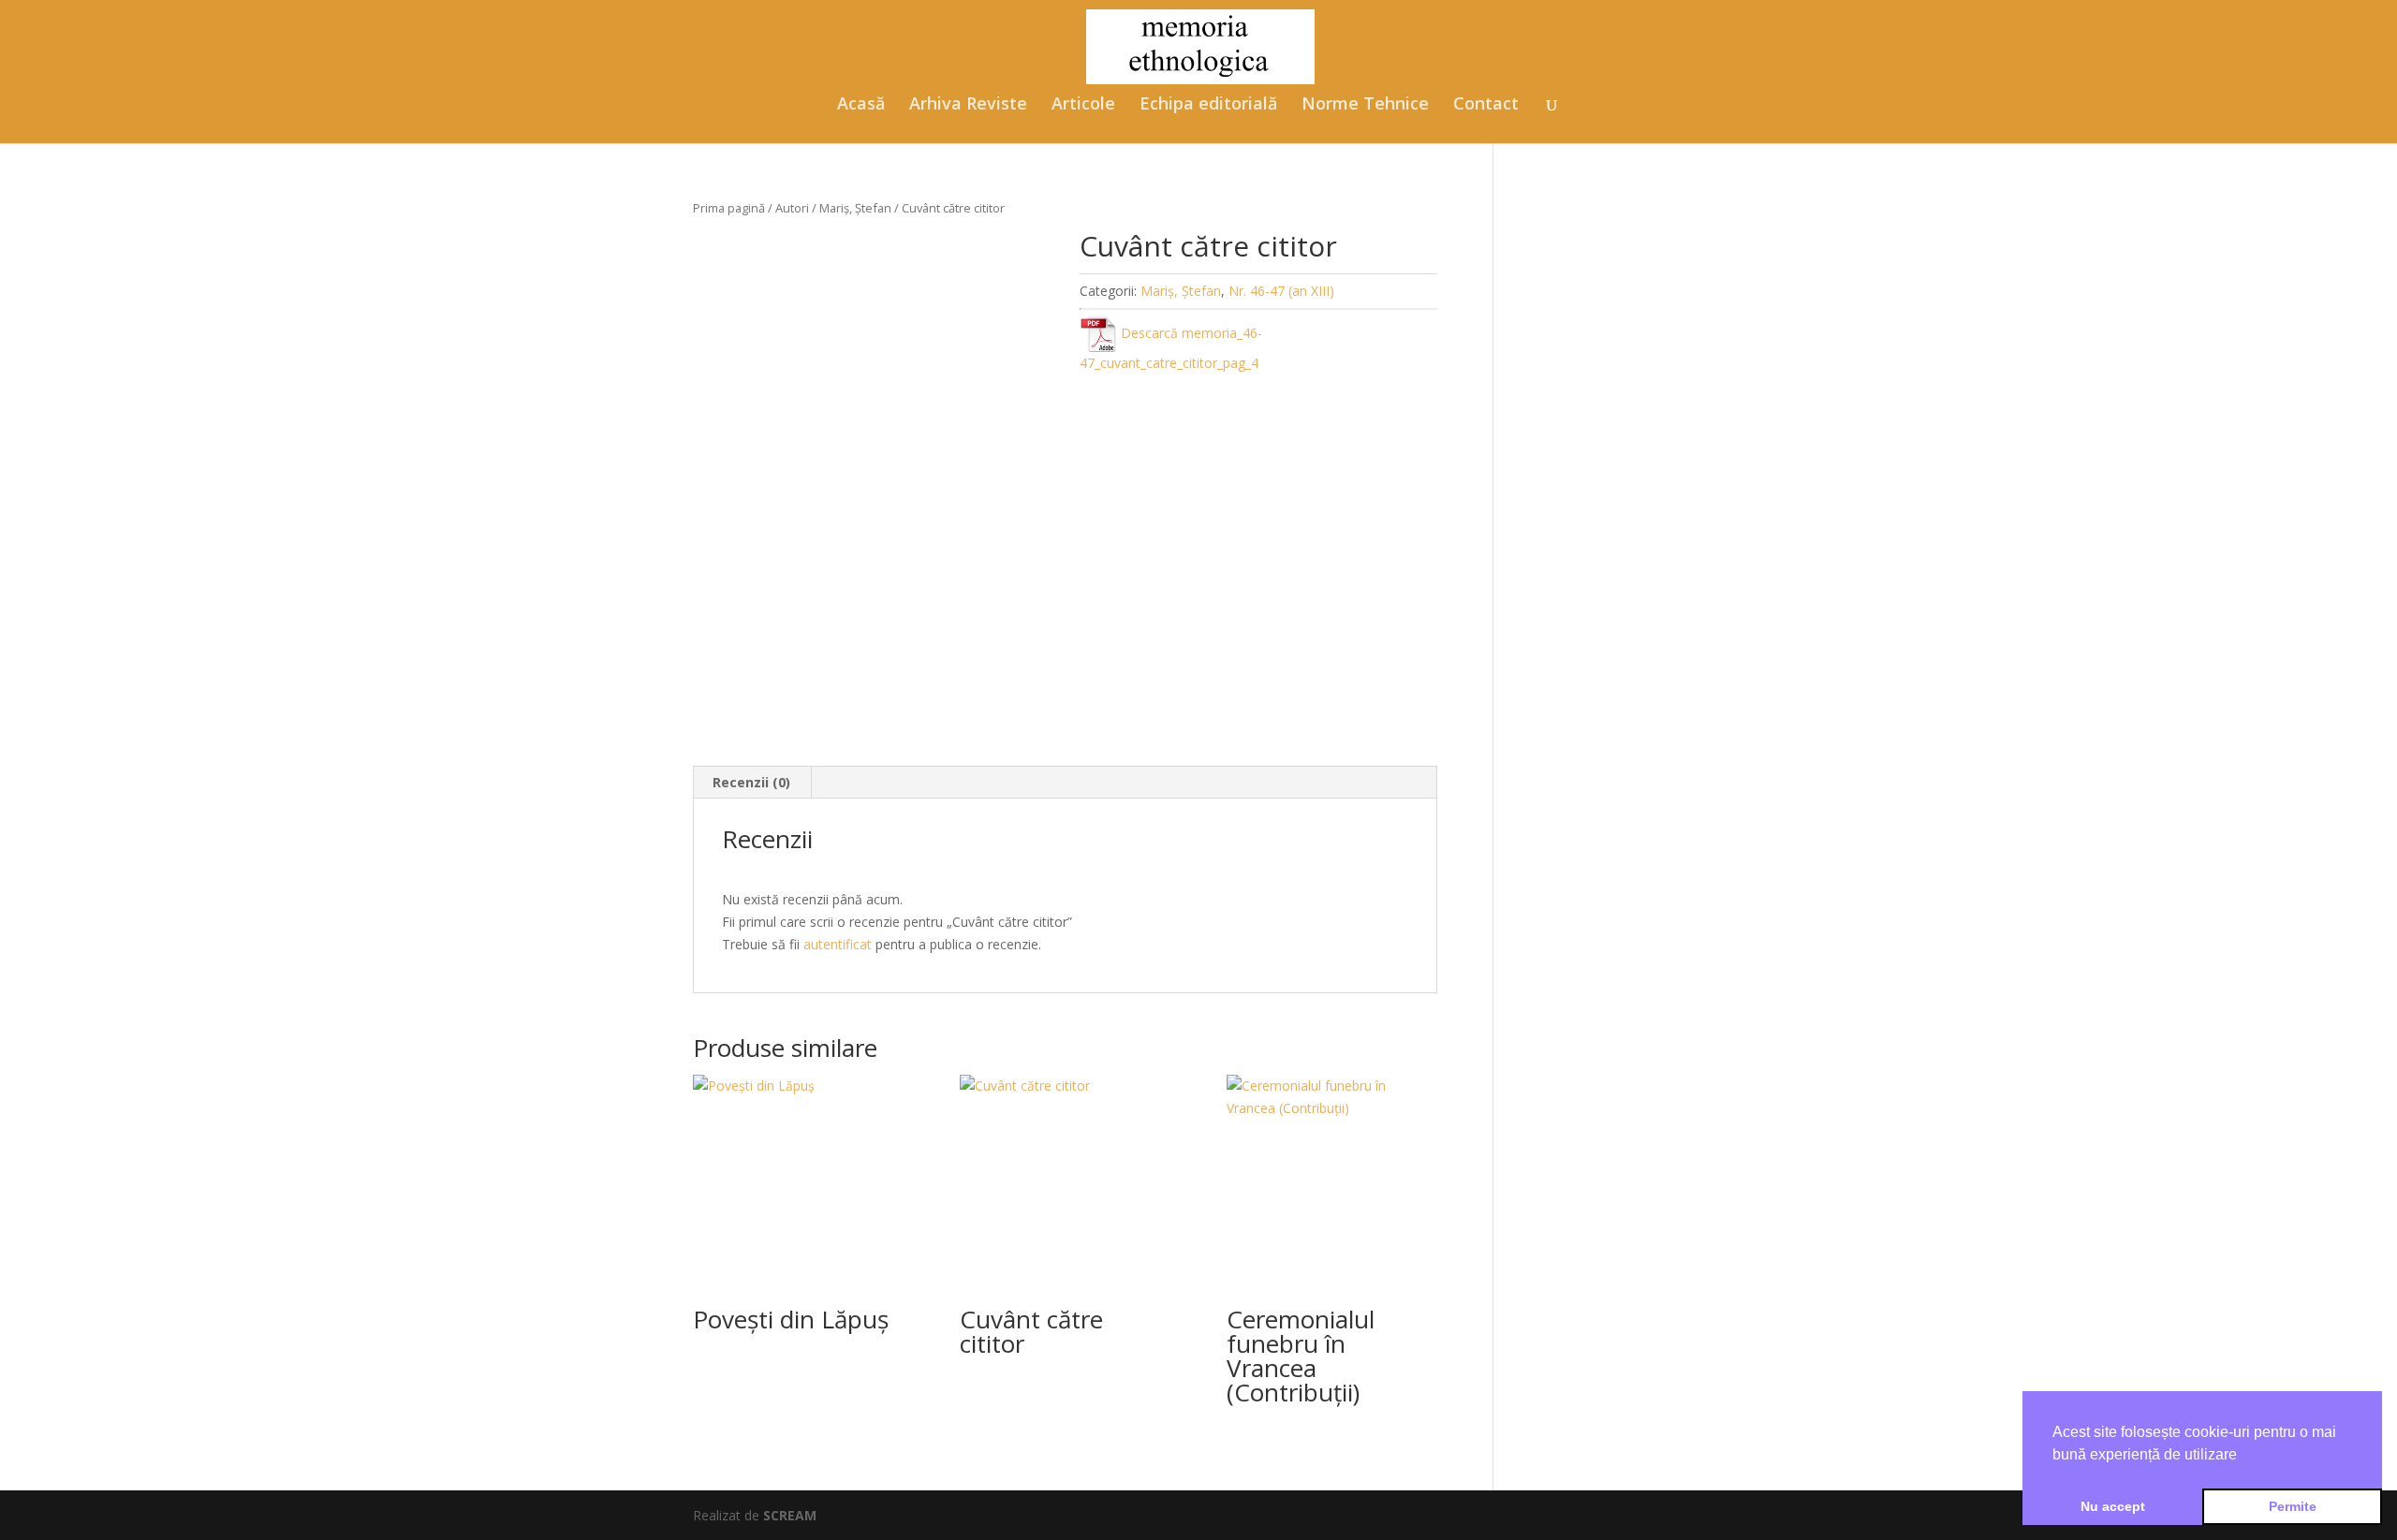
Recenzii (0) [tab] (751, 782)
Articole (1083, 105)
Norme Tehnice (1365, 105)
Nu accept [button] (2113, 1506)
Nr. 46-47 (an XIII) (1281, 291)
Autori (792, 208)
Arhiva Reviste (968, 105)
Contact (1486, 105)
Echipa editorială (1208, 105)
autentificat (838, 944)
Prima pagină (729, 208)
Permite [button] (2293, 1506)
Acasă (861, 105)
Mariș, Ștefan (855, 208)
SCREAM (790, 1515)
